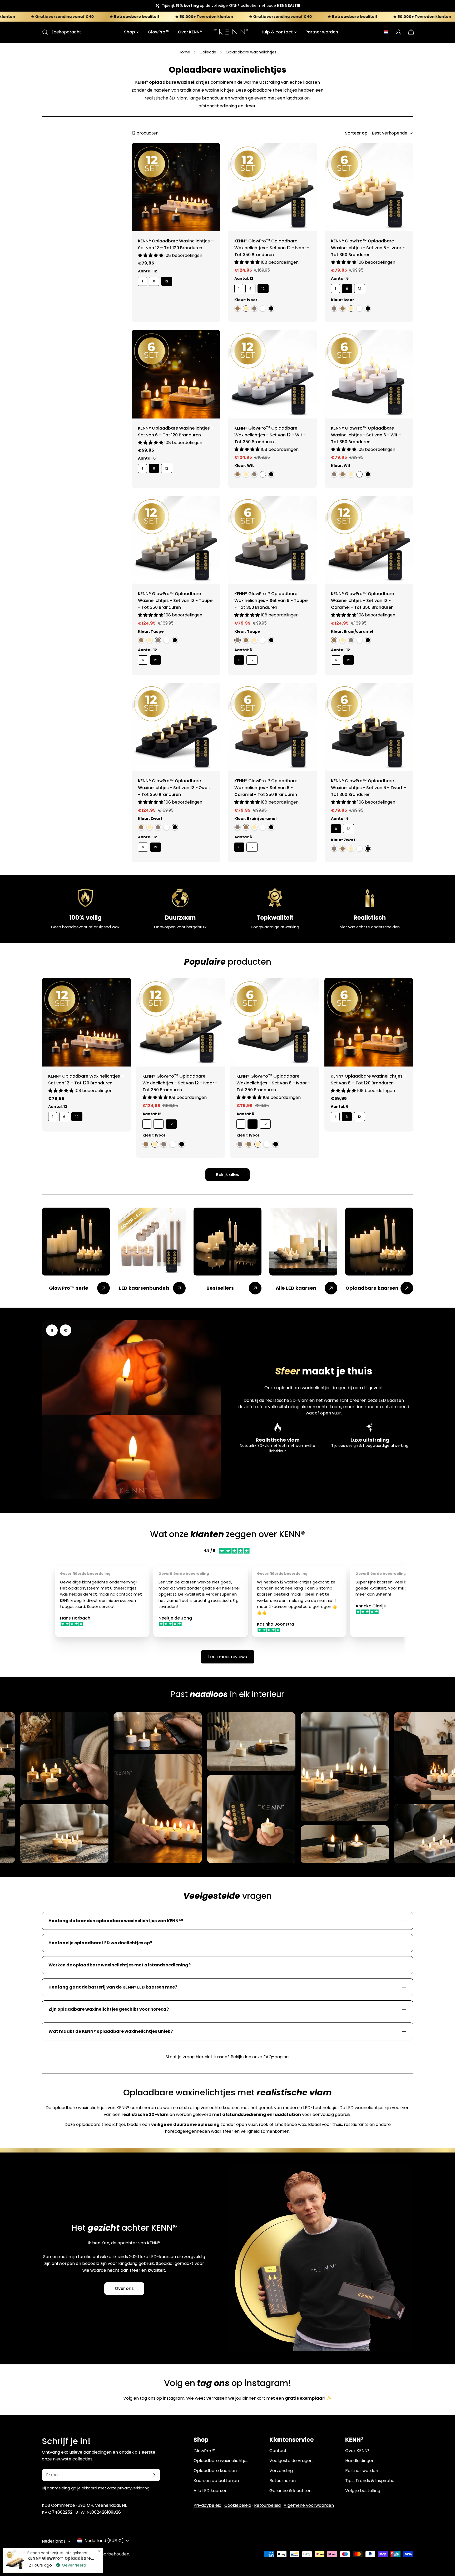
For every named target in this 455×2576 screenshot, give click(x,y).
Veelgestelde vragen (291, 2461)
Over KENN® (357, 2451)
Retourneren (283, 2481)
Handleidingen (360, 2461)
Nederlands (54, 2541)
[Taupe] (254, 308)
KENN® (64, 2554)
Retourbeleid (267, 2505)
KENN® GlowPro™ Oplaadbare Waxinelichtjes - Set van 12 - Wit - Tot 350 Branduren (270, 435)
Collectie (208, 52)
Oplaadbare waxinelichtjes (221, 2461)
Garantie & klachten (290, 2491)
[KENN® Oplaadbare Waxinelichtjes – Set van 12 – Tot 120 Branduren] (176, 187)
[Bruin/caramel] (238, 308)
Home (184, 52)
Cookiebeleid (238, 2505)
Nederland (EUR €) (104, 2541)
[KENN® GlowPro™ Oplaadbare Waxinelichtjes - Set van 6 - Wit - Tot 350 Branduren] (369, 374)
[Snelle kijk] (212, 155)
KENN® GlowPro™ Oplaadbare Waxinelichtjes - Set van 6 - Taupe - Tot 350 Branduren (271, 601)
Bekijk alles (227, 1175)
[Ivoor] (246, 308)
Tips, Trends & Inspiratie (370, 2481)
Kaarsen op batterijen (216, 2481)
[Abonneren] (154, 2475)
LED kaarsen (391, 1400)
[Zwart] (271, 308)
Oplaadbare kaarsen (215, 2471)
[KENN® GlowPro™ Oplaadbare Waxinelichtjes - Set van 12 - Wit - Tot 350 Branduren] (272, 374)
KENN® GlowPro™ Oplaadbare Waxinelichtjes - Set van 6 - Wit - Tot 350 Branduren (366, 435)
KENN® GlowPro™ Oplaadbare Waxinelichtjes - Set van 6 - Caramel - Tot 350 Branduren (266, 788)
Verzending (281, 2471)
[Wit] (263, 308)
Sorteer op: (357, 133)
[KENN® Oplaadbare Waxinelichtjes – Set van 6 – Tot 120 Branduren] (176, 374)
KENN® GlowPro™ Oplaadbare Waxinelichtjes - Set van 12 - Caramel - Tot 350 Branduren (362, 601)
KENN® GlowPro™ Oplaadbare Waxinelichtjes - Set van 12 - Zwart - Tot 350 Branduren (174, 788)
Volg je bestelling (363, 2491)
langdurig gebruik (136, 2263)
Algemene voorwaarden (309, 2505)
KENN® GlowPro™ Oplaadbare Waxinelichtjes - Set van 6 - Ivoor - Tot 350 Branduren (368, 248)
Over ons (124, 2288)
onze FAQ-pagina (270, 2057)
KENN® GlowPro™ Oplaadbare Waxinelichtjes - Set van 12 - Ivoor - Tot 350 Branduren (272, 248)
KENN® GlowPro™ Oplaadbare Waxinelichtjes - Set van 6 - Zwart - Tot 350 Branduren (369, 788)
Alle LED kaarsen (211, 2491)
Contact (278, 2451)
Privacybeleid (207, 2505)
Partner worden (362, 2471)
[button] (386, 32)
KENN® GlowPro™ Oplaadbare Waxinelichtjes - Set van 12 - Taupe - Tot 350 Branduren (175, 601)
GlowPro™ (204, 2451)
